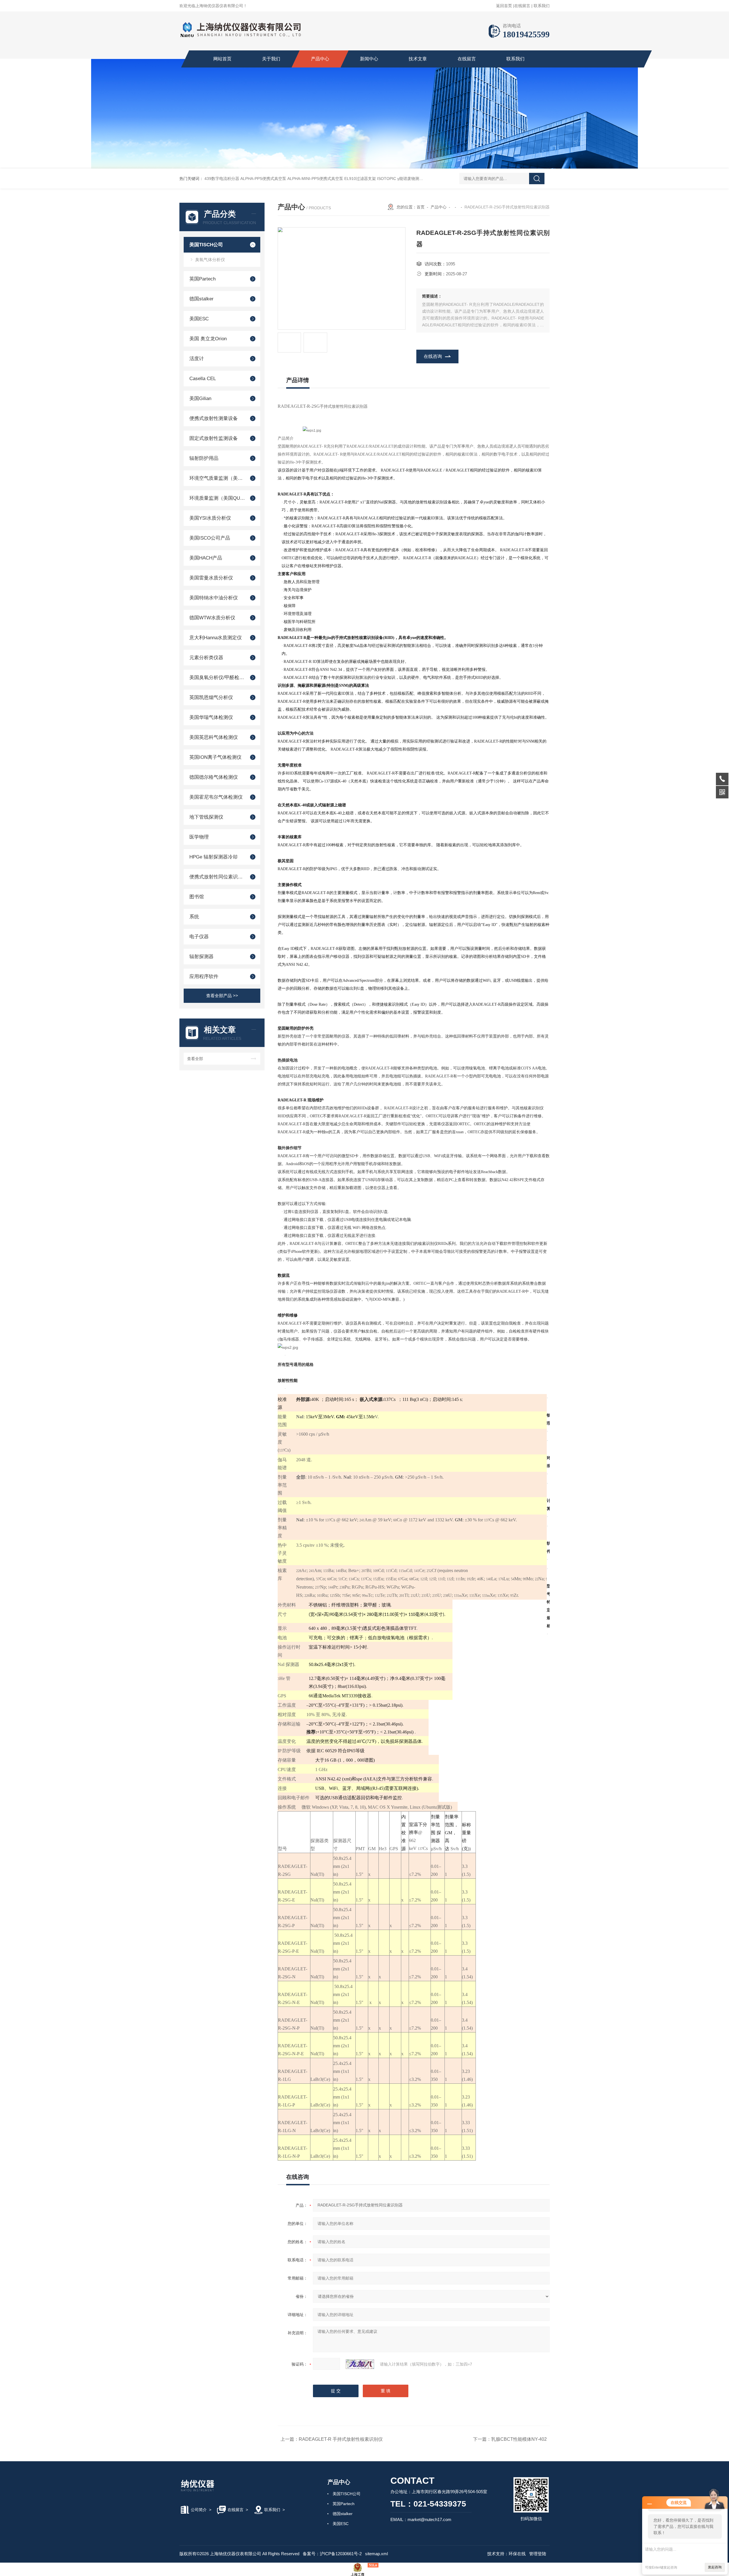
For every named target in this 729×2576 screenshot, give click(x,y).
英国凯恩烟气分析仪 (211, 697)
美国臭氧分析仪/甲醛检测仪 (217, 678)
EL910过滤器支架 (360, 179)
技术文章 (418, 59)
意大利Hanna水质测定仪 (216, 638)
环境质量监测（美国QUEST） (217, 498)
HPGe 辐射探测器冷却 (213, 857)
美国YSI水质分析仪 (210, 518)
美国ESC (199, 319)
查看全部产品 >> (222, 996)
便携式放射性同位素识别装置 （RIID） (217, 877)
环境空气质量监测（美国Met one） (217, 478)
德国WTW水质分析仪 (212, 618)
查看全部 (195, 1059)
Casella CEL (203, 379)
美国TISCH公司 (206, 245)
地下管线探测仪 (206, 817)
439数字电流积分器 (222, 179)
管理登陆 (538, 2554)
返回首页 (504, 6)
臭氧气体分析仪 (210, 260)
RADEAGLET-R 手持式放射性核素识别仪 (341, 2439)
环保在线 (517, 2554)
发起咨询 (715, 2567)
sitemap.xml (376, 2554)
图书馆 (197, 897)
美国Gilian (200, 398)
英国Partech (202, 279)
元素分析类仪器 (206, 658)
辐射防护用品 (204, 458)
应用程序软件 (204, 976)
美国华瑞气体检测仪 (211, 717)
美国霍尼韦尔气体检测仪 (216, 797)
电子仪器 (199, 937)
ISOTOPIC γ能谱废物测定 (400, 179)
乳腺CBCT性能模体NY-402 (519, 2439)
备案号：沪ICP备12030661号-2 (332, 2554)
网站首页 (222, 59)
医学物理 (199, 837)
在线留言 (522, 6)
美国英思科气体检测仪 (214, 737)
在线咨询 (433, 356)
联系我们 (542, 6)
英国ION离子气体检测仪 (215, 757)
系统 (194, 917)
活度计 (197, 359)
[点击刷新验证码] (360, 2364)
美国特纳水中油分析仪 (214, 598)
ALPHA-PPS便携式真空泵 (263, 179)
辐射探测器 (201, 957)
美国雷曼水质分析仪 (211, 578)
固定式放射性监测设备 (214, 438)
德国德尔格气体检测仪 (214, 777)
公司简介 (199, 2510)
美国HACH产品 (206, 558)
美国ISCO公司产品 (210, 538)
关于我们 (271, 59)
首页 (421, 207)
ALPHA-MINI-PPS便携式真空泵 (315, 179)
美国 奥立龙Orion (208, 339)
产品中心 (320, 59)
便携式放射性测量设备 (214, 418)
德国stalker (201, 299)
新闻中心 (369, 59)
